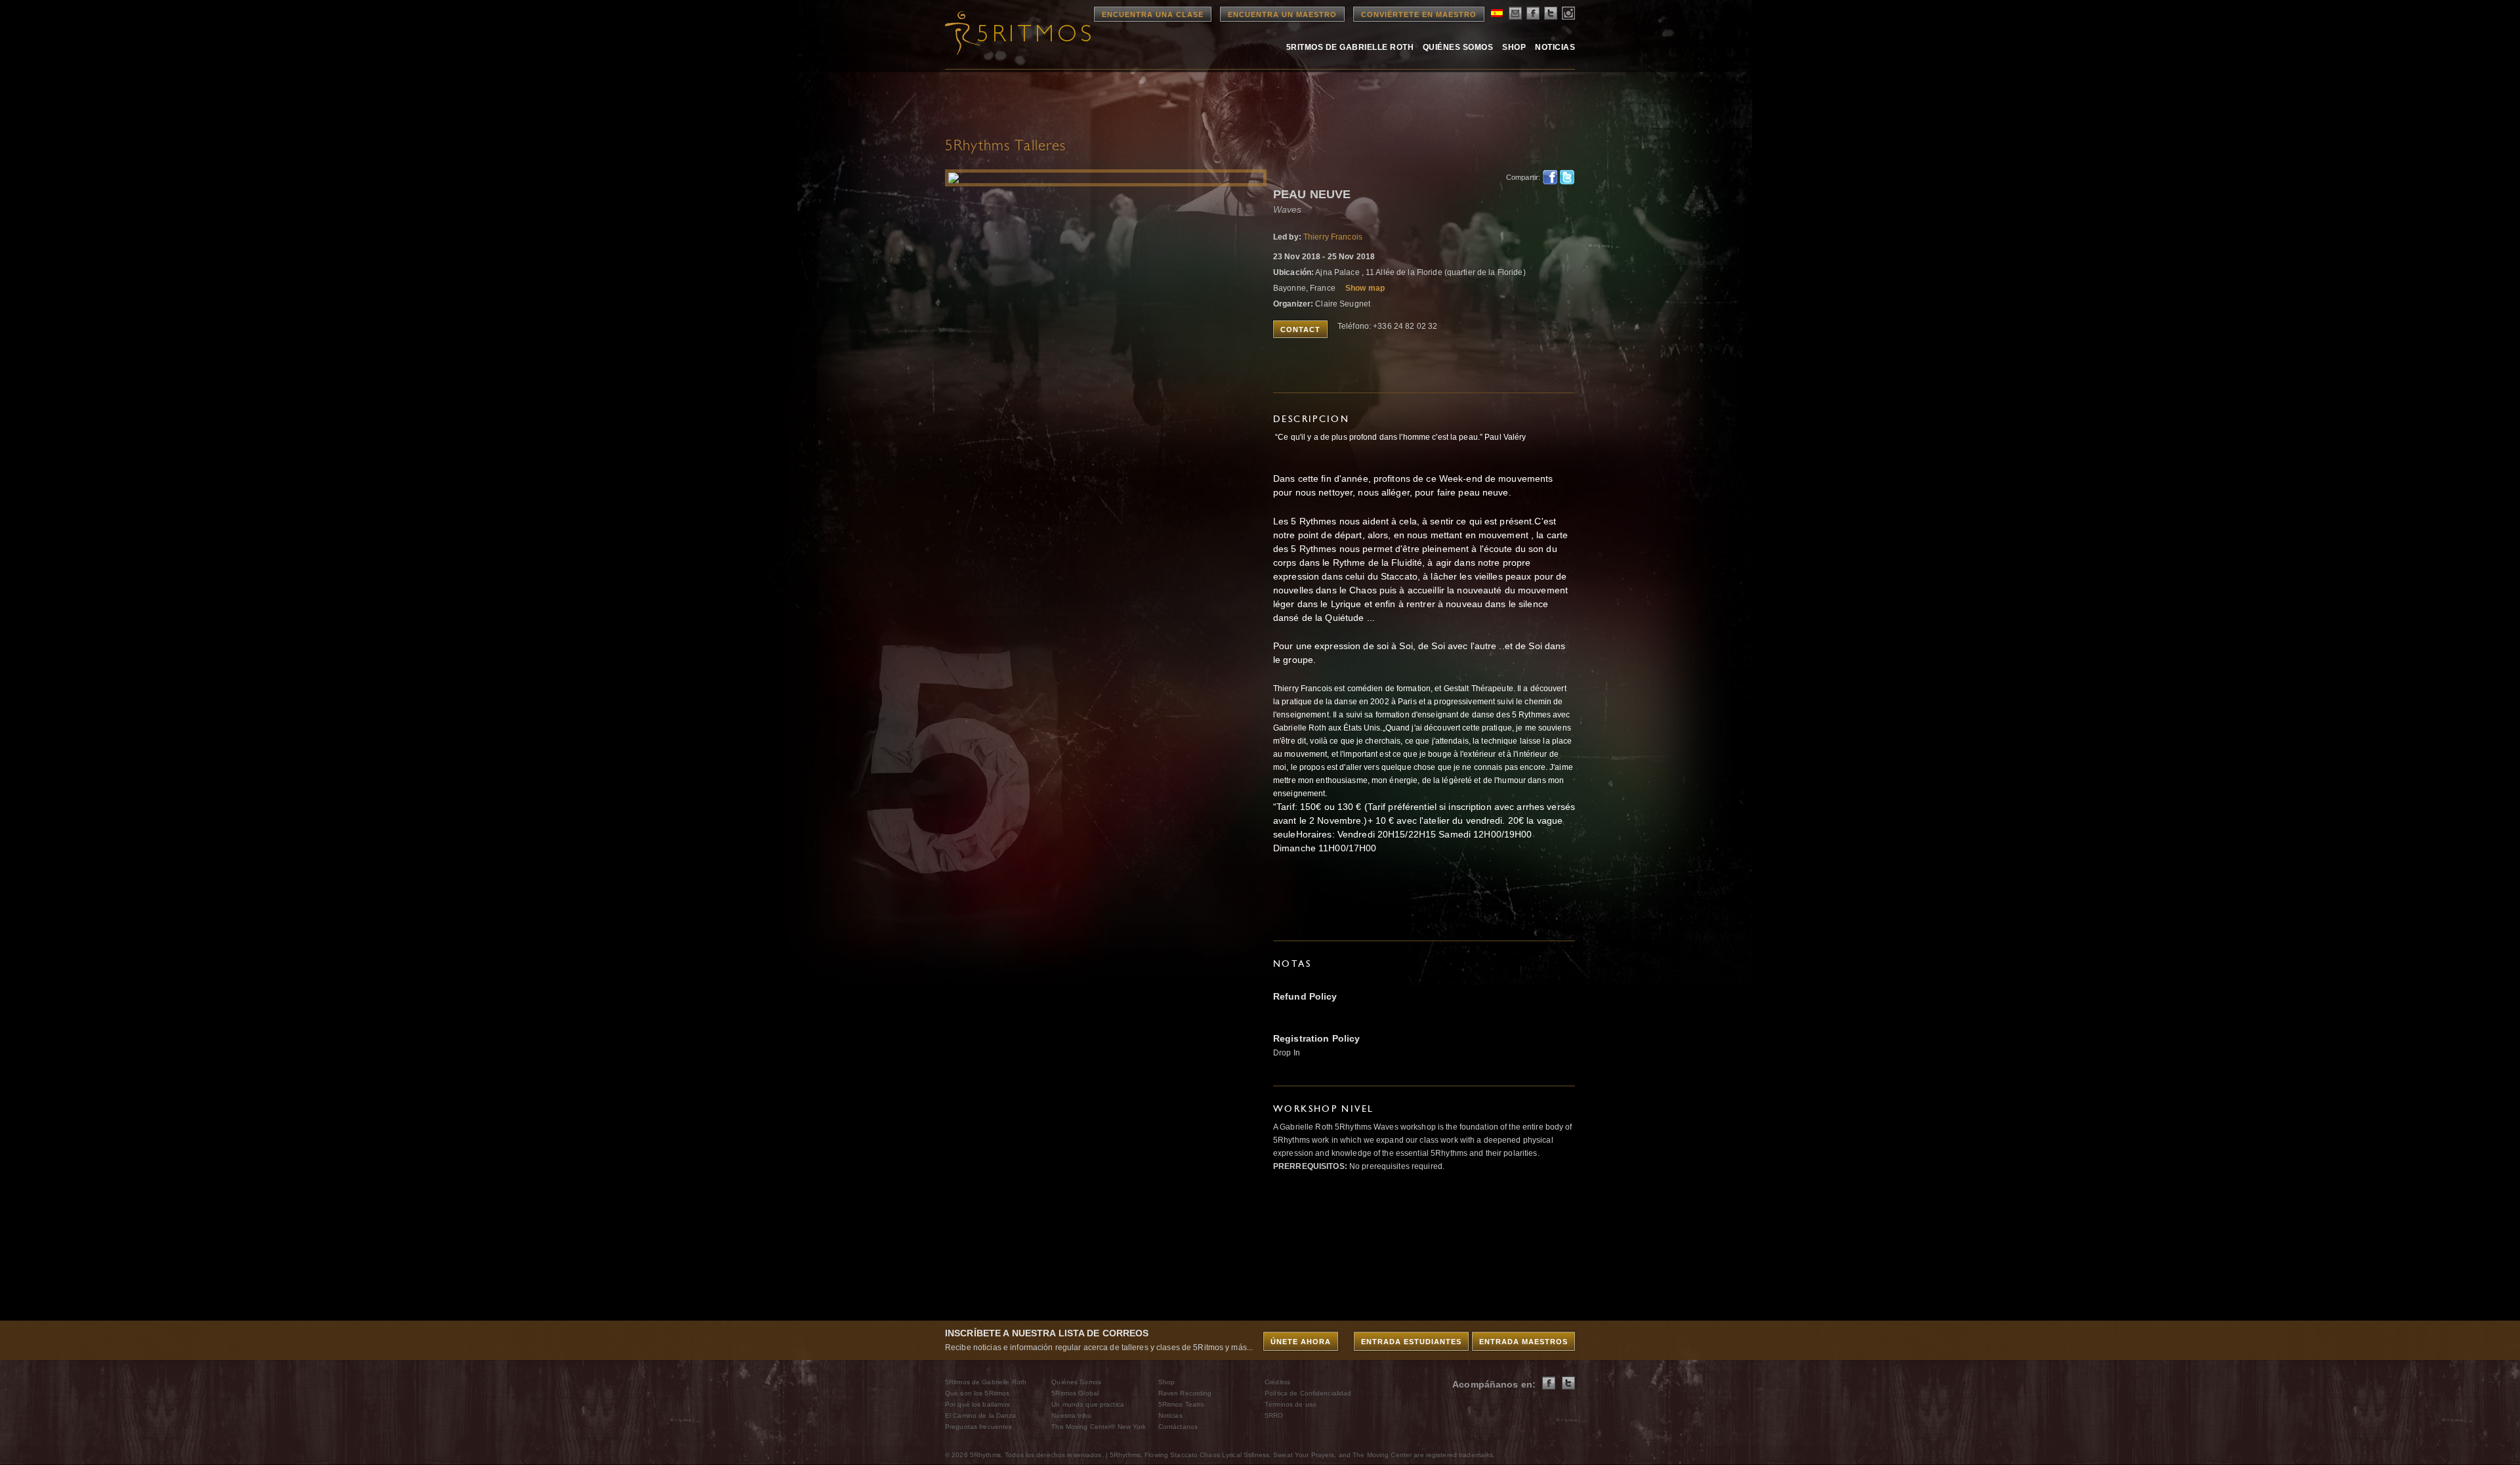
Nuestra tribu (1071, 1415)
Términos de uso (1291, 1404)
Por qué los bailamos (977, 1404)
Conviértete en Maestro (1419, 14)
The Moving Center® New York (1099, 1427)
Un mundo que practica (1088, 1404)
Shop (1514, 47)
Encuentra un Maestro (1282, 14)
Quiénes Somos (1458, 47)
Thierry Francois (1333, 237)
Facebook (1550, 177)
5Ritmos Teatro (1182, 1404)
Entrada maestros (1523, 1342)
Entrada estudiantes (1411, 1342)
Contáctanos (1178, 1427)
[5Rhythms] (1017, 33)
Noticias (1555, 47)
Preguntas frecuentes (978, 1427)
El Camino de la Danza (981, 1415)
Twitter (1567, 177)
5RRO (1274, 1415)
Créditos (1277, 1382)
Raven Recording (1185, 1393)
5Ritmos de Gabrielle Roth (1350, 47)
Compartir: (1521, 177)
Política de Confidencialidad (1308, 1393)
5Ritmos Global (1075, 1393)
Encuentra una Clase (1153, 14)
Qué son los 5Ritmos (977, 1393)
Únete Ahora (1301, 1342)
